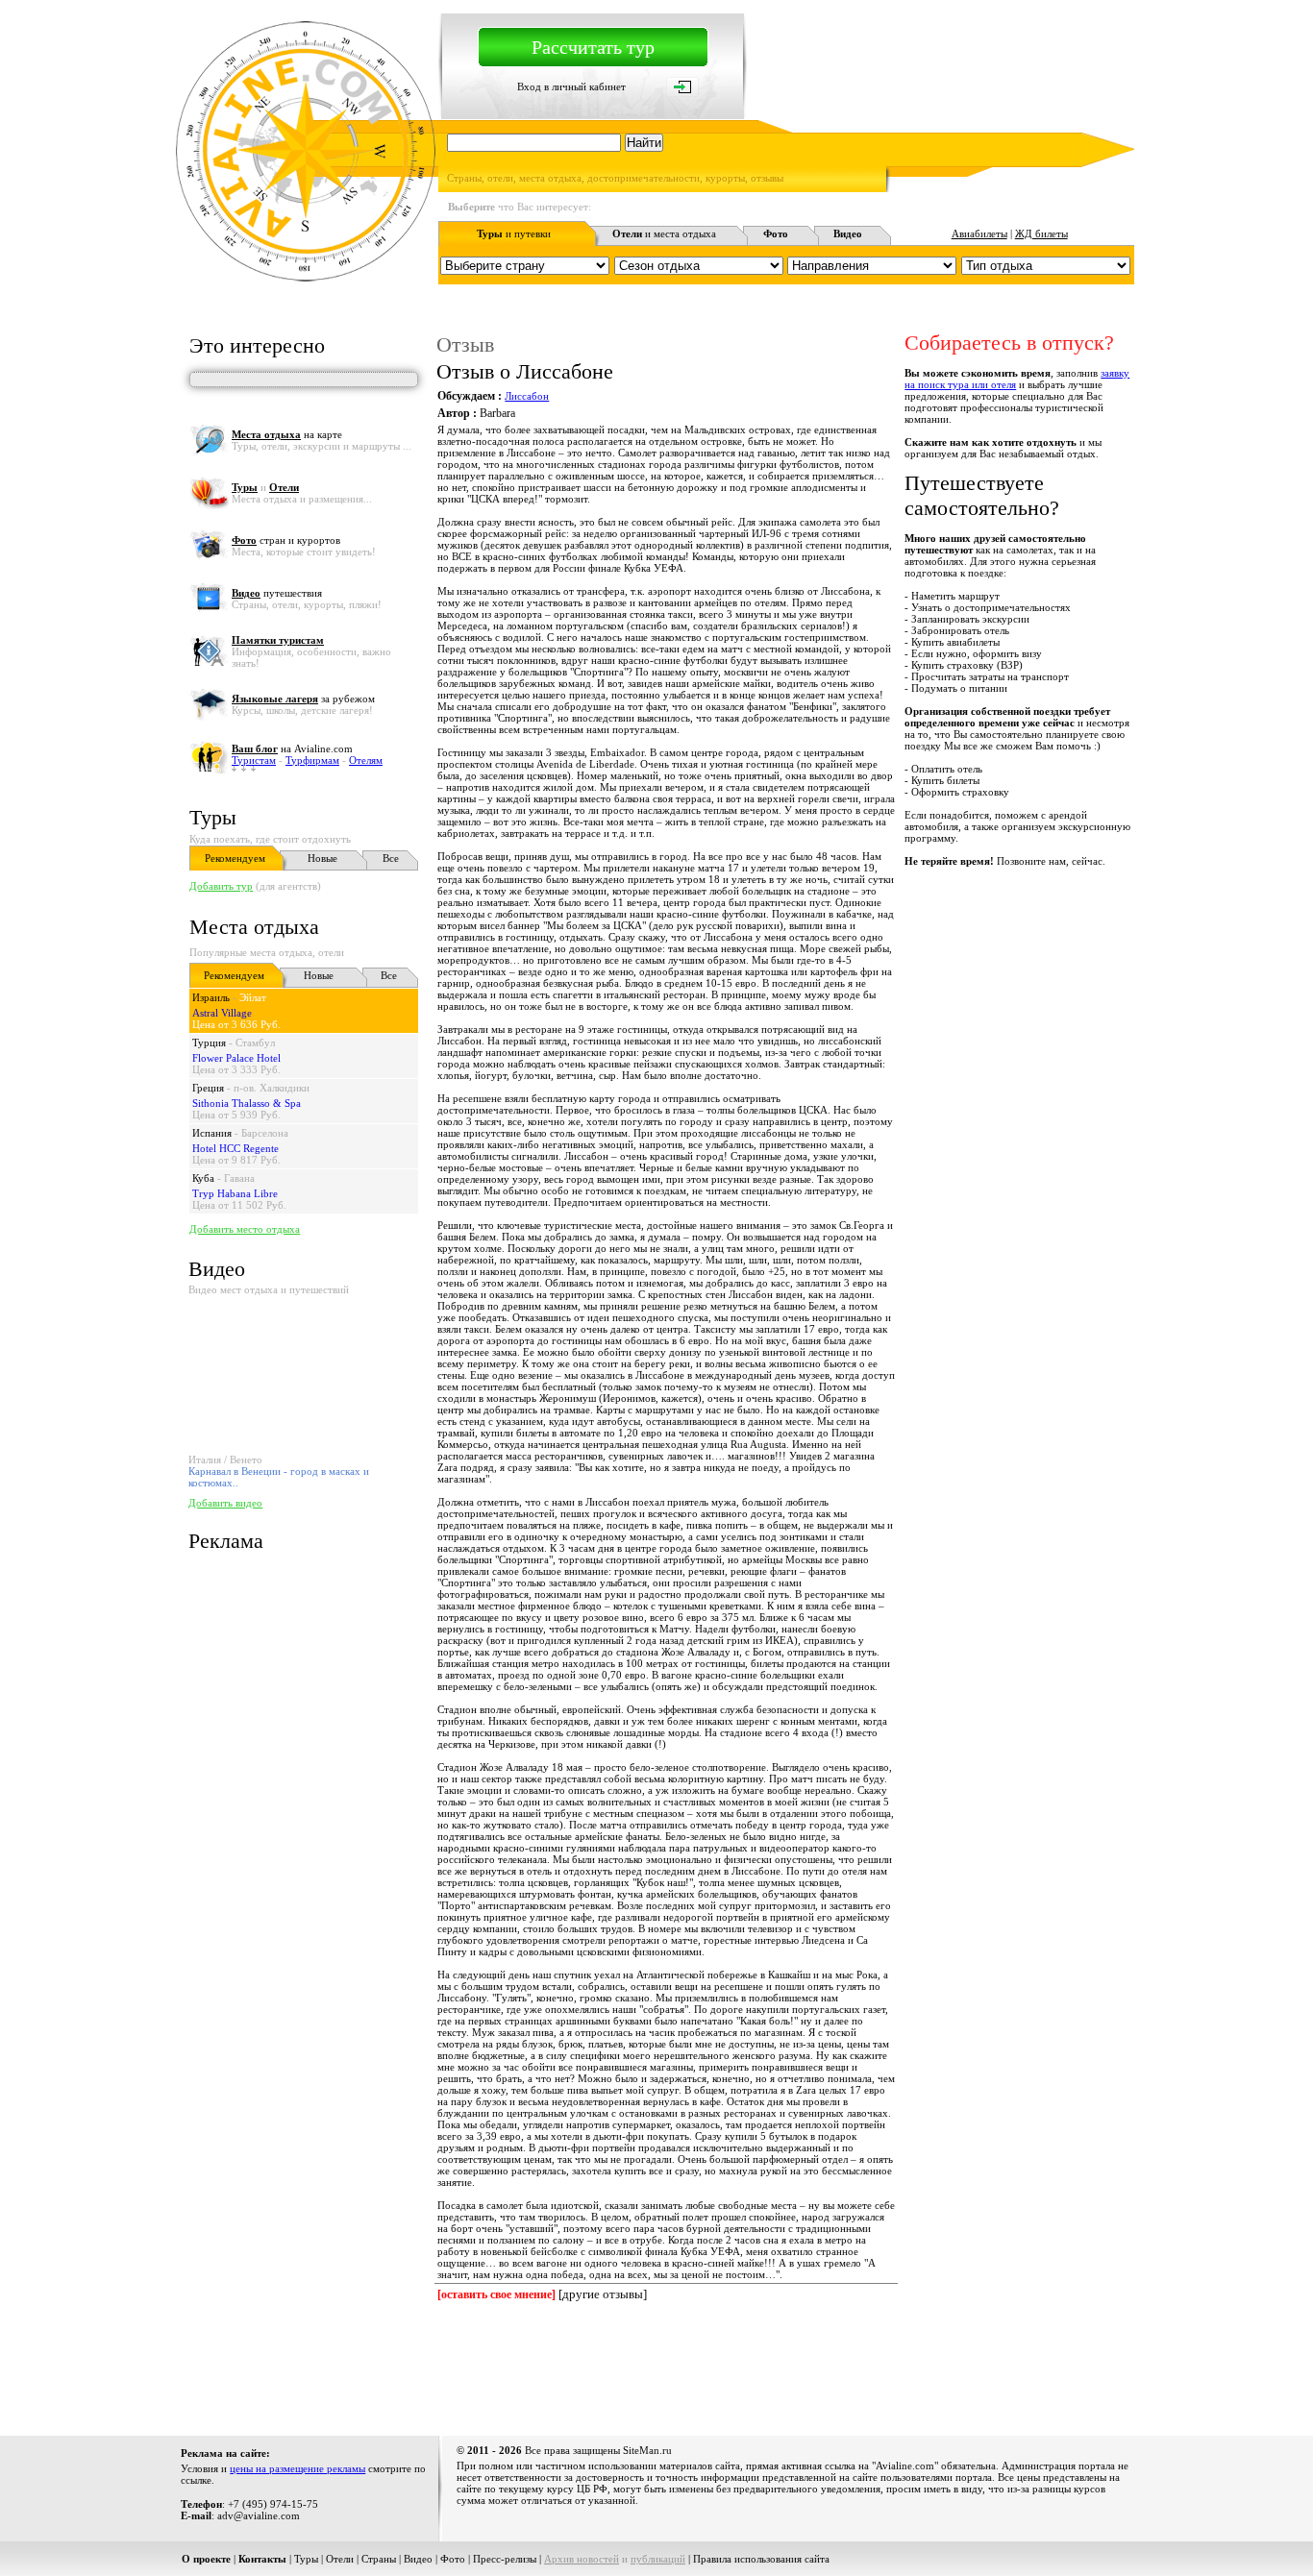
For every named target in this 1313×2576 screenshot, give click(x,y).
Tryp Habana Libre (235, 1193)
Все (391, 858)
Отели (340, 2559)
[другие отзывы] (603, 2294)
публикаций (658, 2559)
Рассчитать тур (593, 47)
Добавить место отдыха (245, 1229)
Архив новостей (582, 2559)
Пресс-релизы (505, 2559)
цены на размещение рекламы (297, 2468)
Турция (209, 1043)
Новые (322, 858)
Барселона (265, 1133)
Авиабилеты (979, 233)
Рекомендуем (235, 858)
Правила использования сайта (761, 2559)
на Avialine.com (292, 748)
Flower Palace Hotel (236, 1058)
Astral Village (222, 1013)
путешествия (277, 593)
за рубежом (303, 699)
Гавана (239, 1178)
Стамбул (255, 1043)
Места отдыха (254, 927)
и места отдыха (664, 233)
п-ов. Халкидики (272, 1088)
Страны (379, 2559)
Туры (213, 817)
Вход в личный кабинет (571, 86)
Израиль (211, 997)
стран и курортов (286, 540)
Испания (212, 1133)
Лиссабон (527, 396)
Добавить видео (225, 1503)
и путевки (514, 233)
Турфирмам (312, 760)
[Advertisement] (784, 2366)
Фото (453, 2559)
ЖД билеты (1041, 233)
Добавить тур (221, 886)
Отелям (366, 760)
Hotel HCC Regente (235, 1148)
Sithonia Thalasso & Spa (247, 1103)
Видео (418, 2559)
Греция (208, 1088)
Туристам (254, 760)
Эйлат (253, 997)
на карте (287, 434)
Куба (203, 1178)
